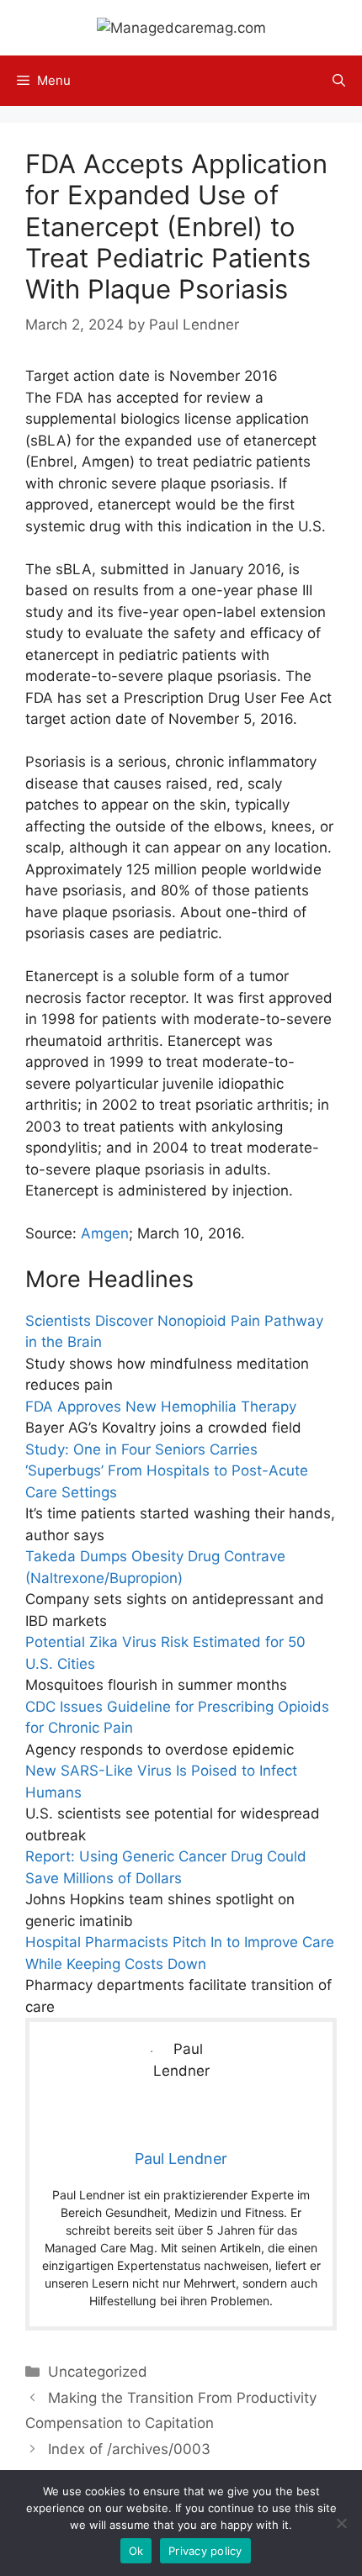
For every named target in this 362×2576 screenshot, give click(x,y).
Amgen (105, 1233)
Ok (136, 2551)
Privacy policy (205, 2551)
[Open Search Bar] (339, 81)
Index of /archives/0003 (129, 2449)
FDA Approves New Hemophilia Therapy (161, 1407)
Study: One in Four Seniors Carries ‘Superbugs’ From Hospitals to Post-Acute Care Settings (167, 1471)
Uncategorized (98, 2372)
